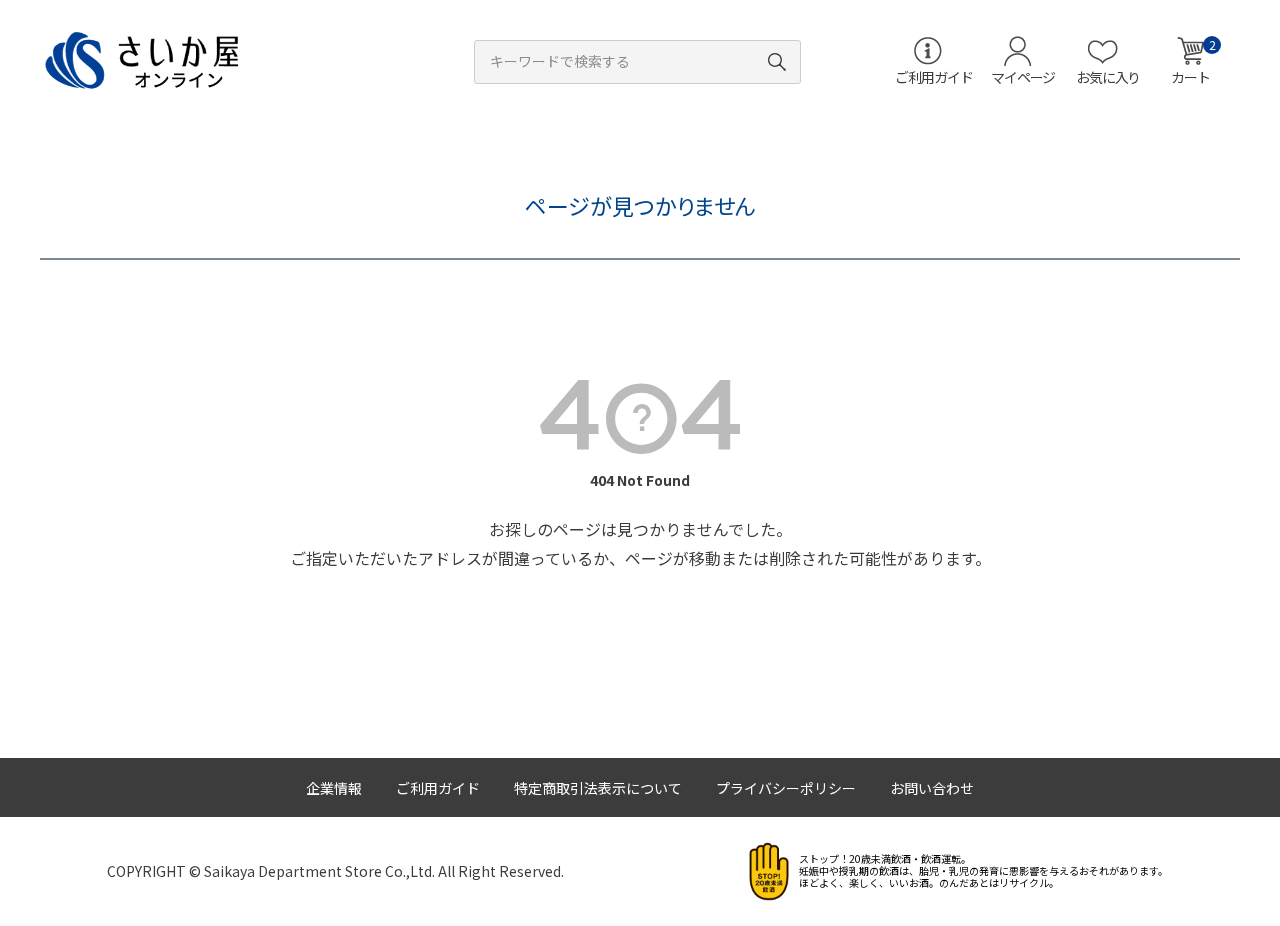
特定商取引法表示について (598, 788)
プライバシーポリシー (786, 788)
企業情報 (334, 788)
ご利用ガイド (438, 788)
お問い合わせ (932, 788)
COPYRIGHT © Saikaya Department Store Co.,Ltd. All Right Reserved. (335, 871)
